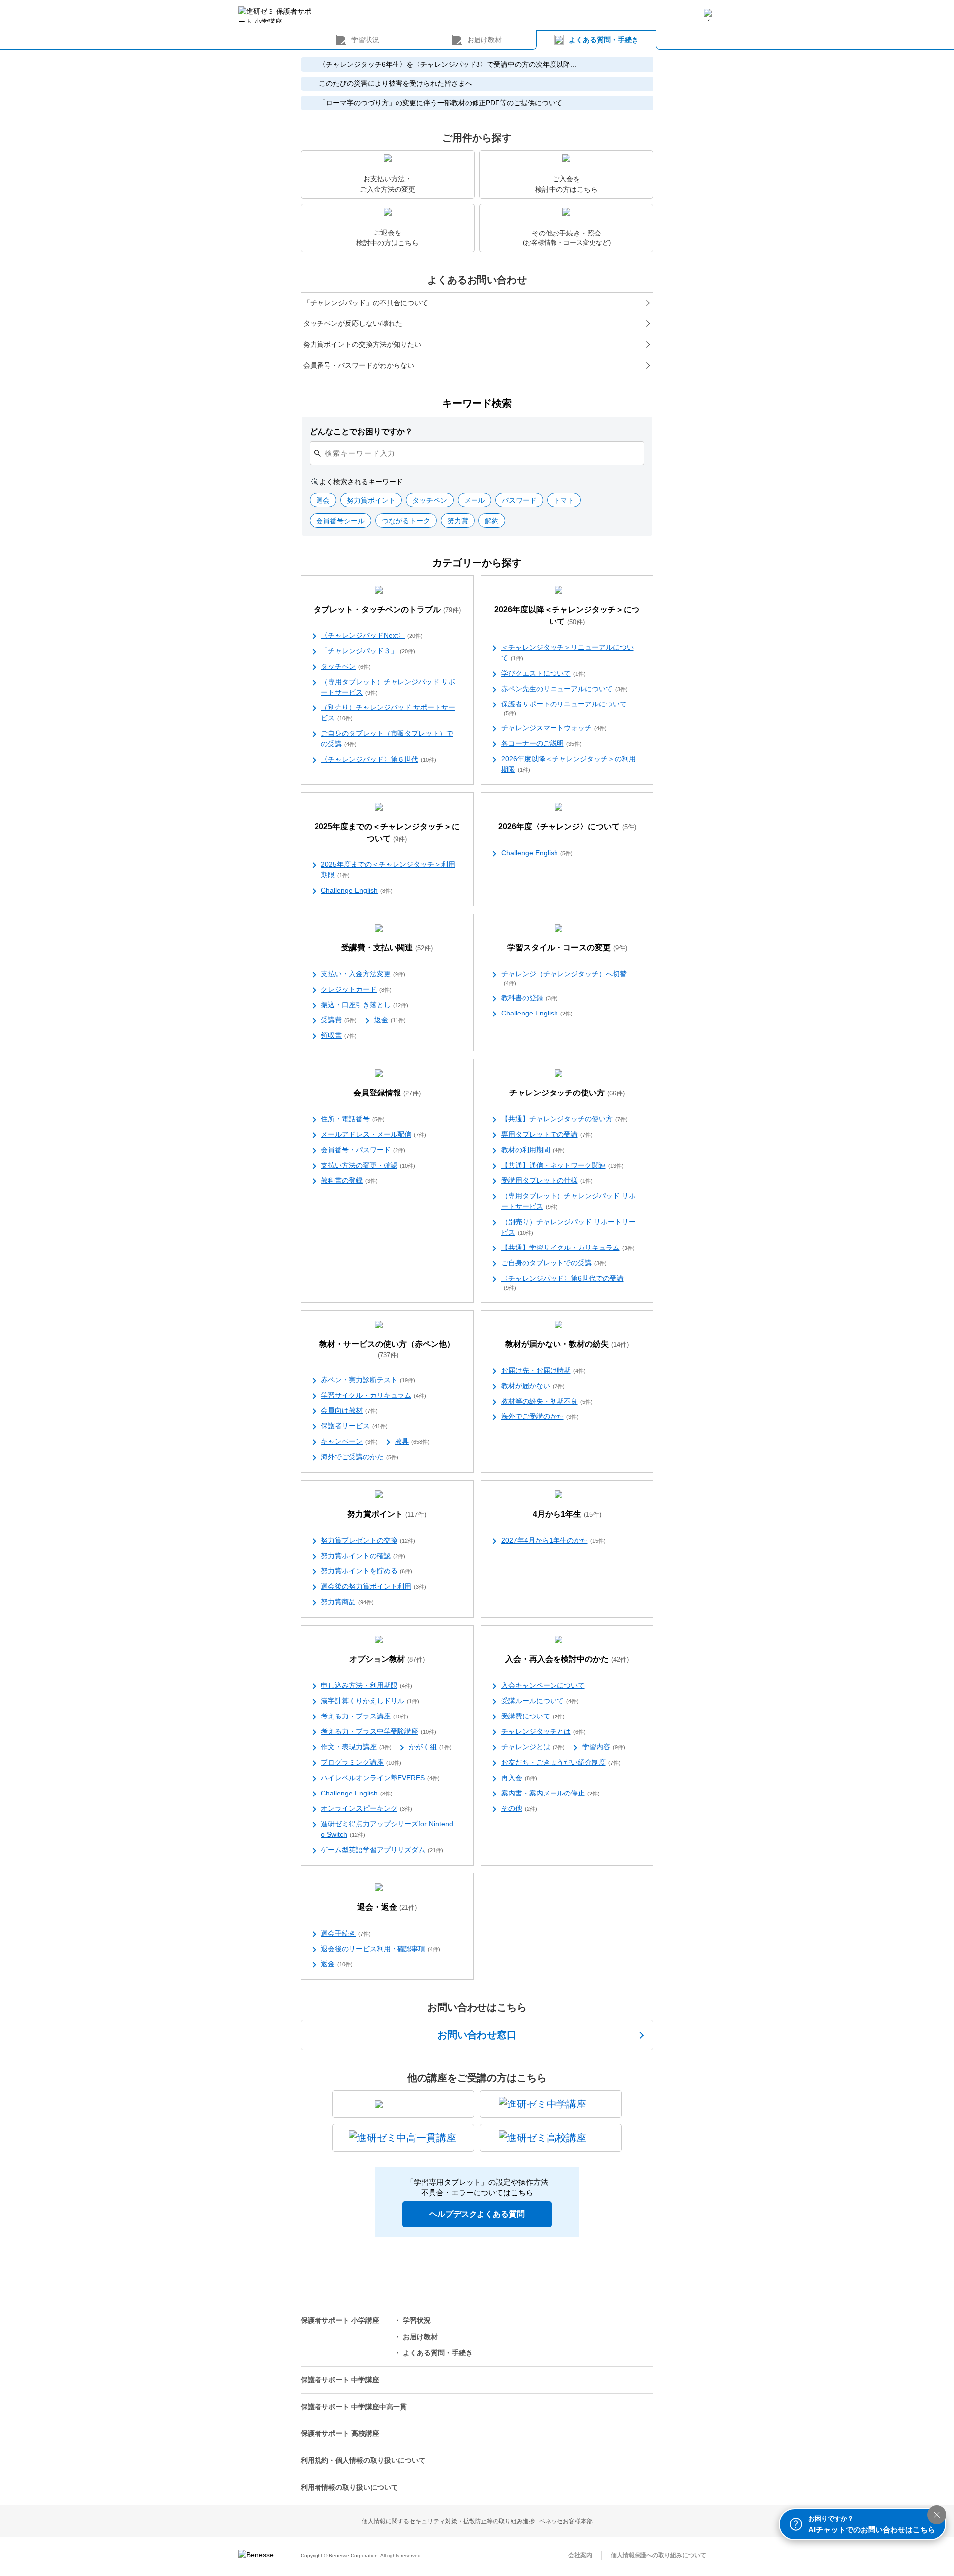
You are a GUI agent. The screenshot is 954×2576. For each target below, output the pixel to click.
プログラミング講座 (361, 1762)
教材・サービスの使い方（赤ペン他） (387, 1349)
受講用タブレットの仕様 (547, 1180)
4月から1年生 (567, 1514)
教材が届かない (533, 1386)
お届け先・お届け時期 (544, 1370)
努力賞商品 (347, 1602)
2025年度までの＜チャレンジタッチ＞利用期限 (388, 870)
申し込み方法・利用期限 (367, 1685)
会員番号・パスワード (363, 1150)
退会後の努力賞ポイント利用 (374, 1586)
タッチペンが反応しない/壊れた (353, 323)
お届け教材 (484, 40)
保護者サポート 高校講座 (340, 2433)
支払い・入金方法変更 (363, 974)
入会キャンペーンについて (543, 1685)
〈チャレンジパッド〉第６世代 (379, 759)
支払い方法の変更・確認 (368, 1165)
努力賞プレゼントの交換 (368, 1540)
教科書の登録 (530, 998)
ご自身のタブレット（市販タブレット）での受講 (387, 739)
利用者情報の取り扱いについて (349, 2487)
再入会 (519, 1778)
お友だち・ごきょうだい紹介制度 (561, 1762)
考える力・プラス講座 (365, 1716)
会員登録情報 (387, 1093)
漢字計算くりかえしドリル (370, 1701)
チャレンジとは (533, 1747)
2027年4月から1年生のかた (554, 1540)
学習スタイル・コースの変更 (567, 948)
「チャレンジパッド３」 (368, 651)
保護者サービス (354, 1426)
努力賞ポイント (387, 1514)
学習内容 (604, 1747)
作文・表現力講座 (356, 1747)
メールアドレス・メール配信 (374, 1134)
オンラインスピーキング (367, 1808)
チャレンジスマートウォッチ (554, 728)
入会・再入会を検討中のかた (567, 1659)
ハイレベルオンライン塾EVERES (380, 1778)
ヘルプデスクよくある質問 (477, 2214)
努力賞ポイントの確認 (363, 1556)
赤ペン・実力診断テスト (368, 1380)
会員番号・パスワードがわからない (359, 365)
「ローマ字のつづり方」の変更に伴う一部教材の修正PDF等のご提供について (441, 103)
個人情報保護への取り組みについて (658, 2555)
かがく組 (430, 1747)
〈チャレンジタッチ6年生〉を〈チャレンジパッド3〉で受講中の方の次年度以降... (448, 64)
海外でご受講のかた (360, 1457)
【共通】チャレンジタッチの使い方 (564, 1119)
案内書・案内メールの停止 (551, 1793)
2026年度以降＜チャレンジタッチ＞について (567, 615)
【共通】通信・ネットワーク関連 (562, 1165)
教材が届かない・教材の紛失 (567, 1344)
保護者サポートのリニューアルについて (564, 708)
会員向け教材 (349, 1410)
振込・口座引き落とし (365, 1005)
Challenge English (357, 890)
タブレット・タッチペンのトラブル (387, 609)
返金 (390, 1020)
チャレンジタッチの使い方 (567, 1093)
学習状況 (365, 40)
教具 (412, 1441)
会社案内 (580, 2555)
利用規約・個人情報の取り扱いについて (363, 2460)
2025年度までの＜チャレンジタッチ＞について (387, 832)
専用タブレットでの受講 (547, 1134)
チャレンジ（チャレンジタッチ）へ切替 (564, 978)
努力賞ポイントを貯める (367, 1571)
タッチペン (346, 666)
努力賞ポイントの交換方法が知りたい (362, 344)
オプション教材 (387, 1659)
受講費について (533, 1716)
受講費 (339, 1020)
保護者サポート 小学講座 (340, 2320)
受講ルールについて (540, 1701)
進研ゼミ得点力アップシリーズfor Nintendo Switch (387, 1829)
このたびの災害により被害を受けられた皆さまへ (396, 83)
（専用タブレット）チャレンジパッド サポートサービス (388, 687)
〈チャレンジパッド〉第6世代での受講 (562, 1283)
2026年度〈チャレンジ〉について (567, 826)
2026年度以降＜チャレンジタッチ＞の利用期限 (568, 764)
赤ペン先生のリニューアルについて (564, 689)
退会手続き (346, 1933)
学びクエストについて (544, 673)
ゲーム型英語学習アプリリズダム (382, 1850)
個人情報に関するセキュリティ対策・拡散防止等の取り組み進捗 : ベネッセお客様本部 (477, 2521)
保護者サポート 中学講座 (340, 2380)
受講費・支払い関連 (387, 948)
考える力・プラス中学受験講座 (379, 1731)
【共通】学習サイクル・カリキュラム (568, 1248)
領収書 (339, 1035)
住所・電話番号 (353, 1119)
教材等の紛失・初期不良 (547, 1401)
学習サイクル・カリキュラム (374, 1395)
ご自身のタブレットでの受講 (554, 1263)
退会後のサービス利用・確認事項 (381, 1949)
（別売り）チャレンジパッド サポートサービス (388, 713)
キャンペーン (349, 1441)
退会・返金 (387, 1907)
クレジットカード (356, 989)
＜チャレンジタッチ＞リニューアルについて (567, 653)
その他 (519, 1808)
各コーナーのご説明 (542, 743)
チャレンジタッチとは (544, 1731)
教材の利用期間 (533, 1150)
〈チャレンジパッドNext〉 (372, 635)
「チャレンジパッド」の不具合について (366, 303)
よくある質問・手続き (604, 40)
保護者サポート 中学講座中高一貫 (354, 2407)
